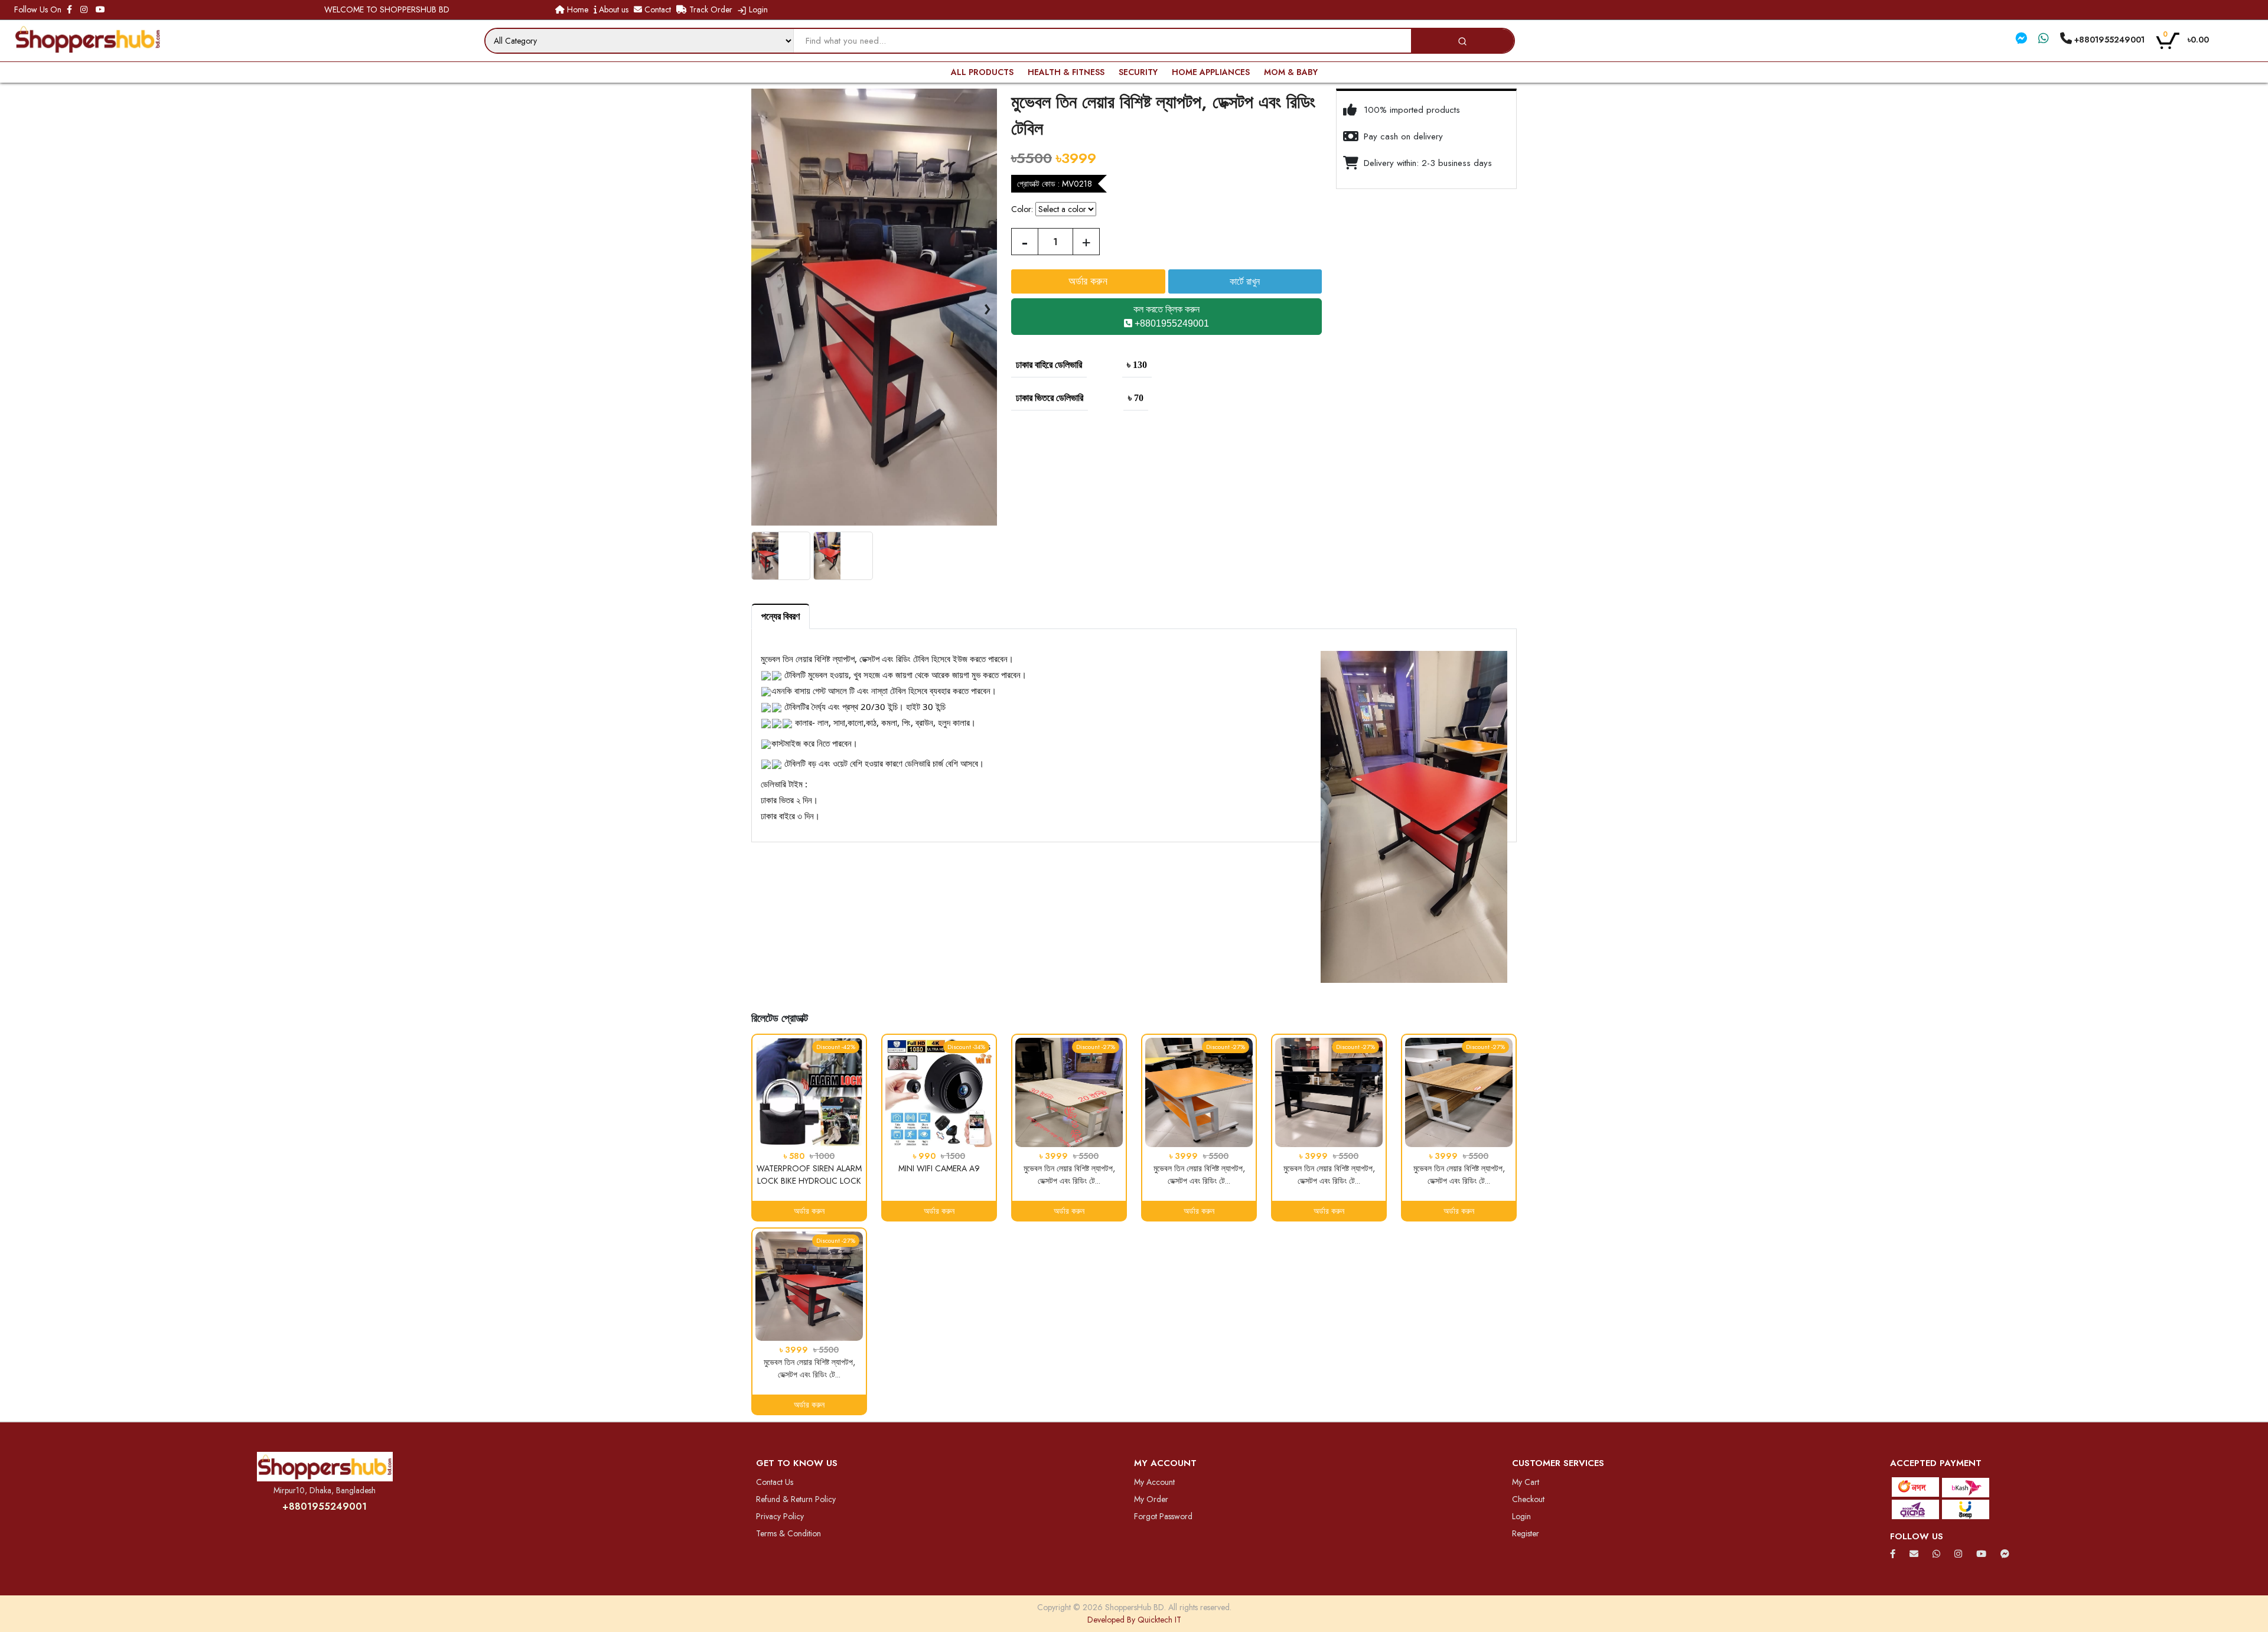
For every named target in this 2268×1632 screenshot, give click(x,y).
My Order (1151, 1499)
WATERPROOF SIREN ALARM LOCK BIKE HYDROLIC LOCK (809, 1175)
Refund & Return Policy (796, 1499)
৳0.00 (2186, 39)
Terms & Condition (788, 1533)
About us (612, 9)
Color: (1022, 209)
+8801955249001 (325, 1506)
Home (576, 9)
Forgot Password (1163, 1516)
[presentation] (761, 307)
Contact (656, 9)
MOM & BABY (1291, 72)
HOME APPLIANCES (1211, 72)
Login (757, 9)
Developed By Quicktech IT (1134, 1620)
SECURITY (1138, 72)
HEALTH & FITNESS (1066, 72)
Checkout (1528, 1499)
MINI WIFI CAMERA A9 (939, 1168)
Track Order (710, 9)
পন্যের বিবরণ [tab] (781, 616)
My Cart (1526, 1482)
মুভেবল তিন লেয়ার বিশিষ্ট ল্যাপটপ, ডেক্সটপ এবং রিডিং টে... (1069, 1175)
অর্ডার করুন (809, 1211)
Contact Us (775, 1482)
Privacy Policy (780, 1516)
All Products (982, 72)
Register (1526, 1533)
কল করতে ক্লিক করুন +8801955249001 (1171, 316)
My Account (1154, 1482)
